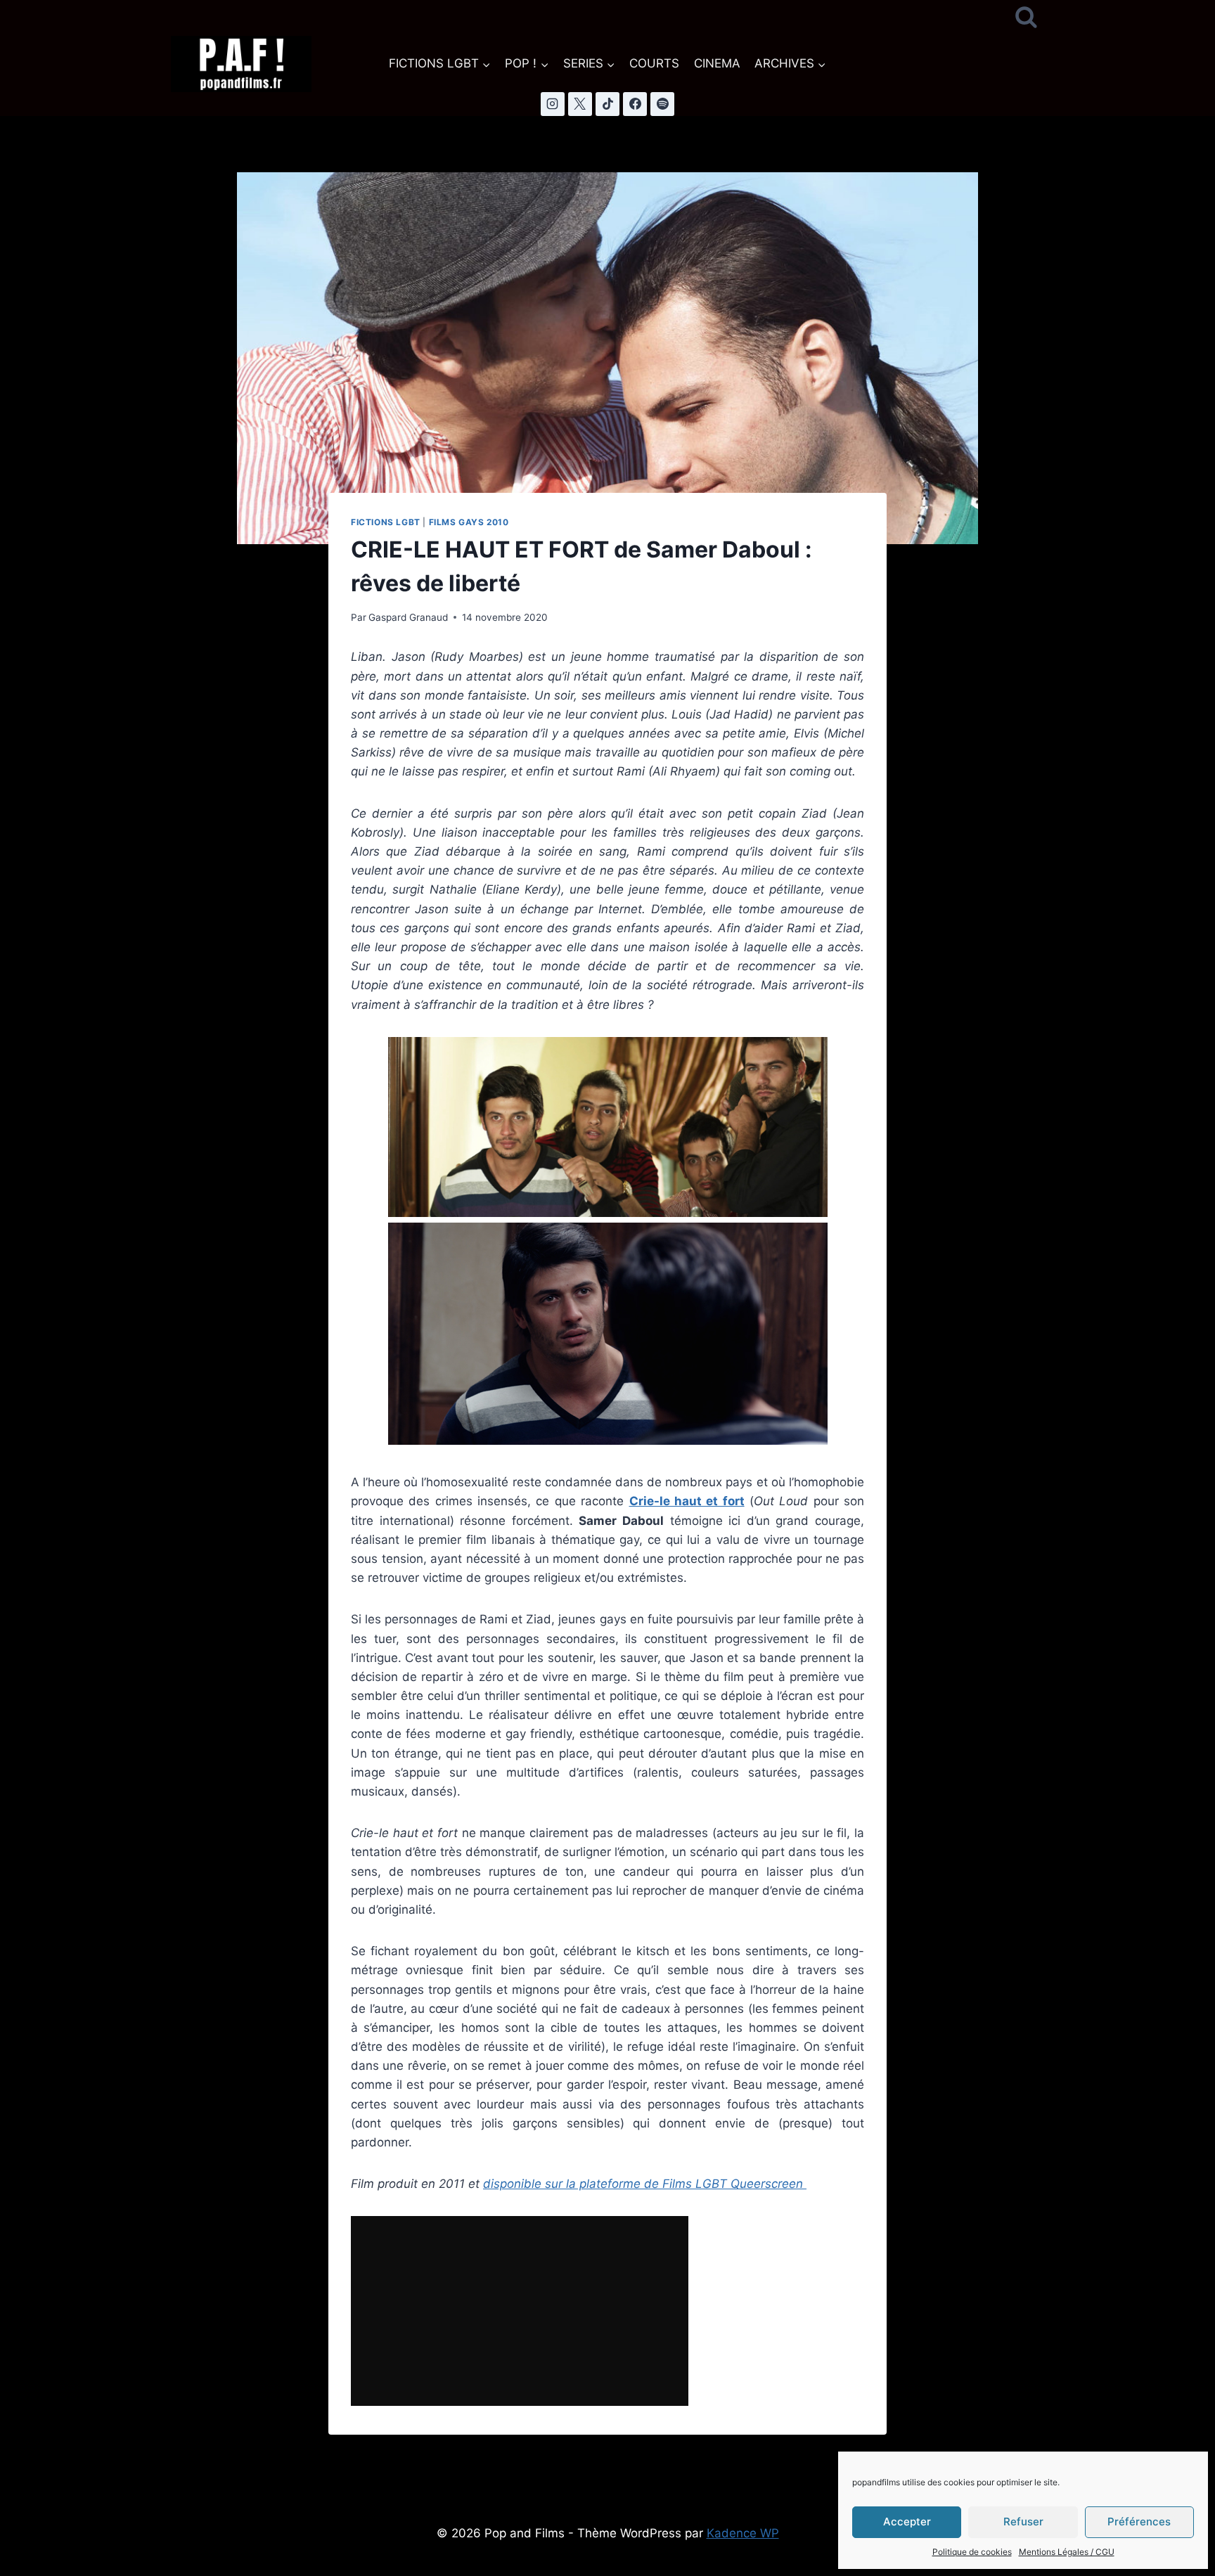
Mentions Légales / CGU (1067, 2552)
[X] (580, 104)
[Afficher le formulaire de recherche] (1026, 18)
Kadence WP (743, 2533)
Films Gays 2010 (469, 522)
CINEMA (717, 63)
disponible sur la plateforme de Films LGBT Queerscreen (645, 2184)
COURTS (654, 63)
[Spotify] (662, 104)
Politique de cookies (972, 2552)
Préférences (1139, 2522)
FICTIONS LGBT (386, 522)
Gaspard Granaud (408, 617)
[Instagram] (553, 104)
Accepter (907, 2522)
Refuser (1023, 2522)
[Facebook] (635, 104)
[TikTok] (607, 104)
